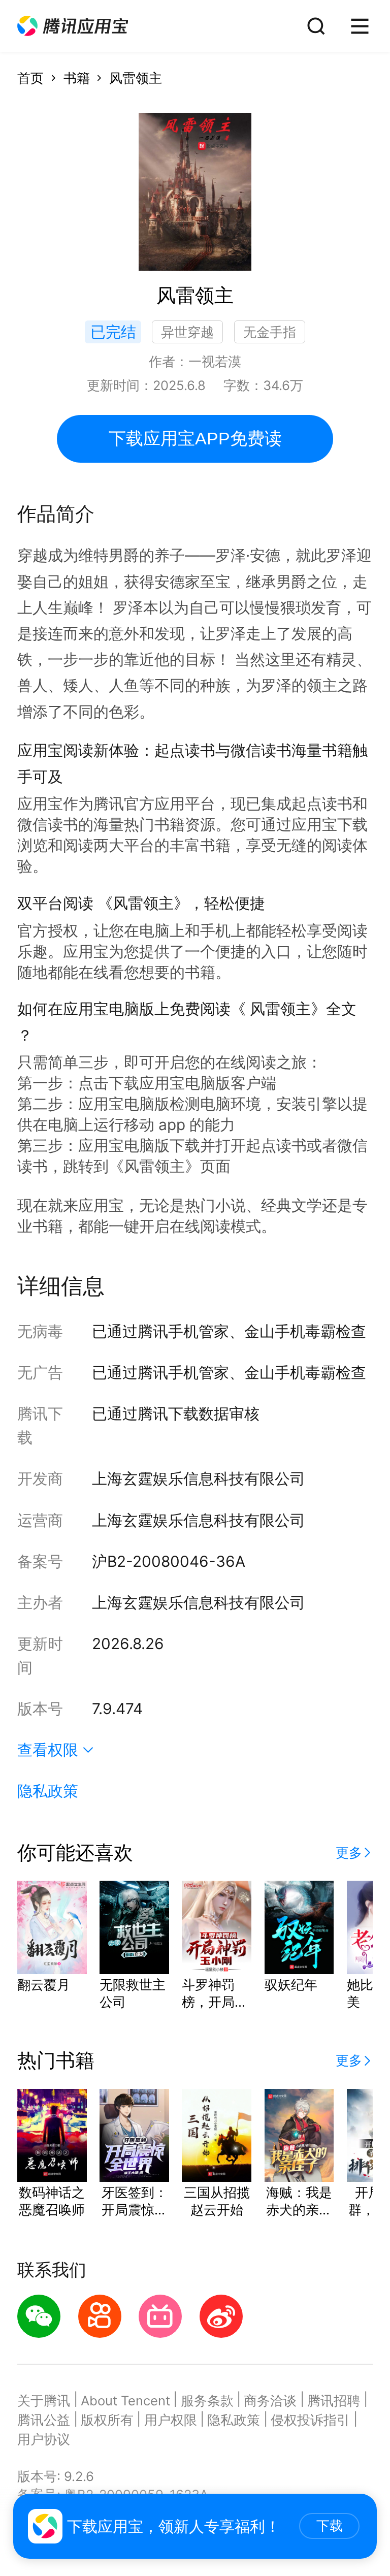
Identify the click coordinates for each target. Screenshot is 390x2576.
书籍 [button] (77, 78)
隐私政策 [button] (48, 1791)
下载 (330, 2526)
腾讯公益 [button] (44, 2420)
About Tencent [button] (125, 2401)
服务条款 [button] (207, 2401)
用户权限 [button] (171, 2420)
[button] (73, 26)
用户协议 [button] (44, 2439)
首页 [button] (30, 78)
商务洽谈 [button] (270, 2401)
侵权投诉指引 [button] (310, 2420)
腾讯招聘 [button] (334, 2401)
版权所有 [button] (107, 2420)
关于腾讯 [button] (44, 2401)
